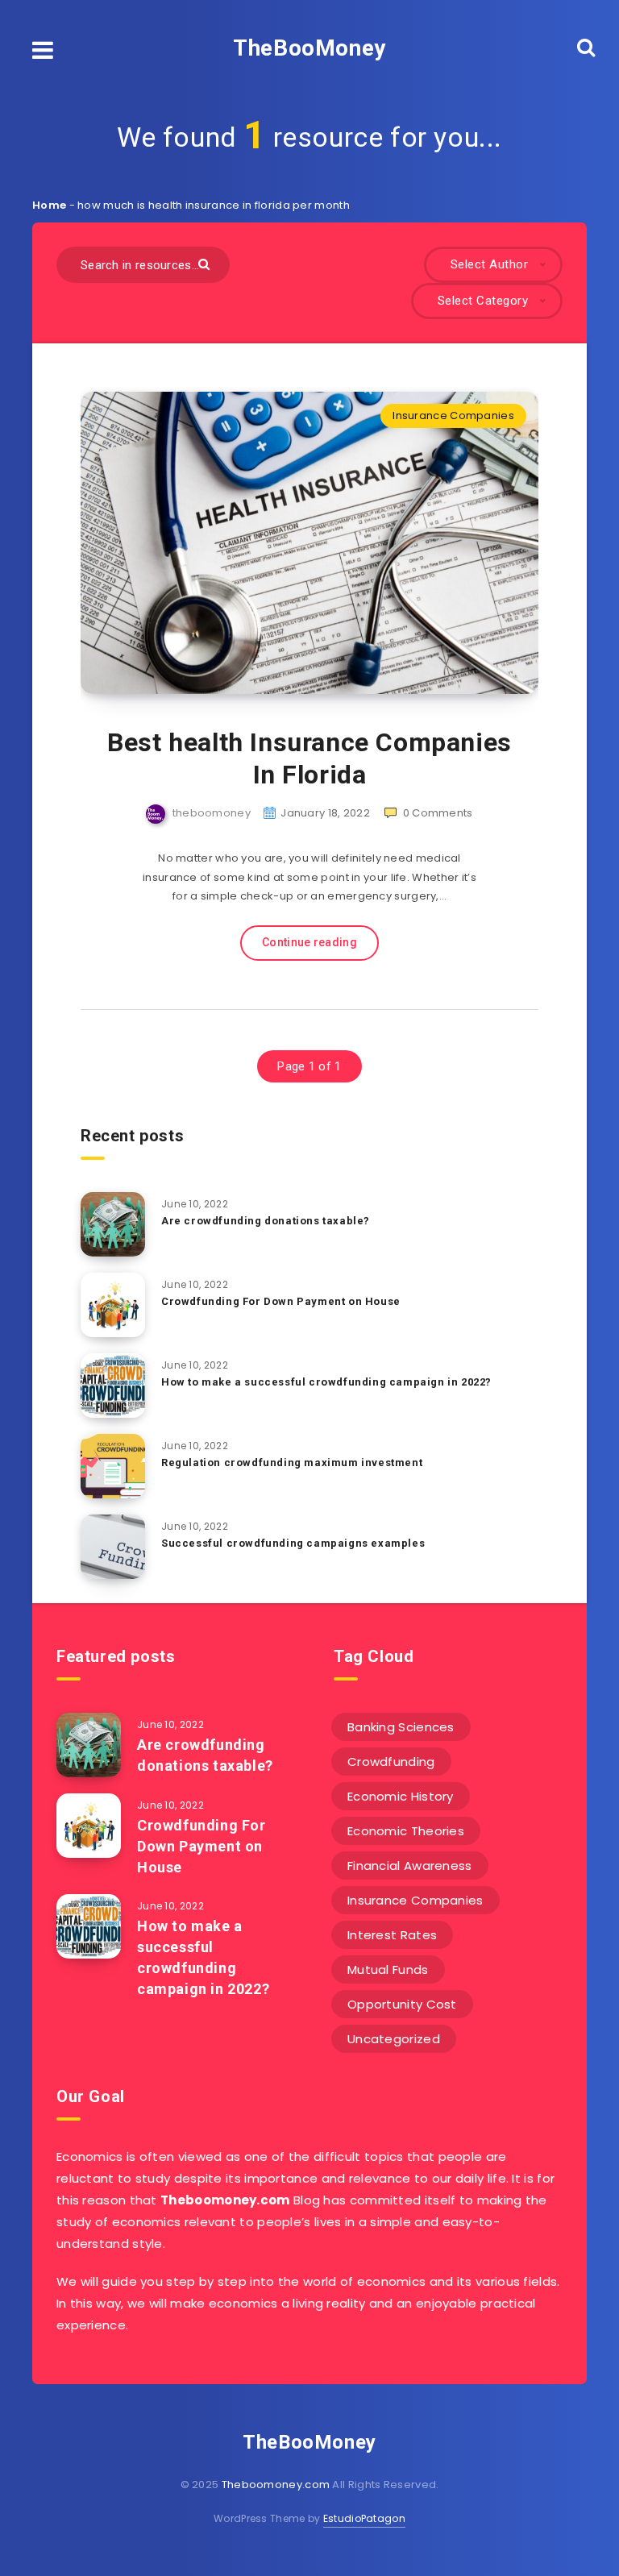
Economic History (401, 1796)
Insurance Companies (453, 415)
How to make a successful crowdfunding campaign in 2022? (326, 1382)
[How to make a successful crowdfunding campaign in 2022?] (113, 1386)
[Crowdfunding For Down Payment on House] (113, 1305)
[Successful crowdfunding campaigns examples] (113, 1547)
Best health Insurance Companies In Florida (309, 758)
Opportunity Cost (402, 2004)
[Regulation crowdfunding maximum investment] (113, 1466)
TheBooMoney (309, 48)
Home (49, 205)
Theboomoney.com (276, 2485)
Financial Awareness (410, 1866)
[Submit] (206, 263)
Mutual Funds (388, 1969)
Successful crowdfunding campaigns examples (293, 1543)
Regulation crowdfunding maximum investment (292, 1463)
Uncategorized (394, 2039)
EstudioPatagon (364, 2518)
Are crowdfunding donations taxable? (266, 1221)
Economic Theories (406, 1831)
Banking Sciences (401, 1727)
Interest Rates (392, 1935)
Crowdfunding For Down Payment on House (281, 1301)
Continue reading (309, 942)
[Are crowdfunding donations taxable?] (113, 1224)
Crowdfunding (391, 1762)
